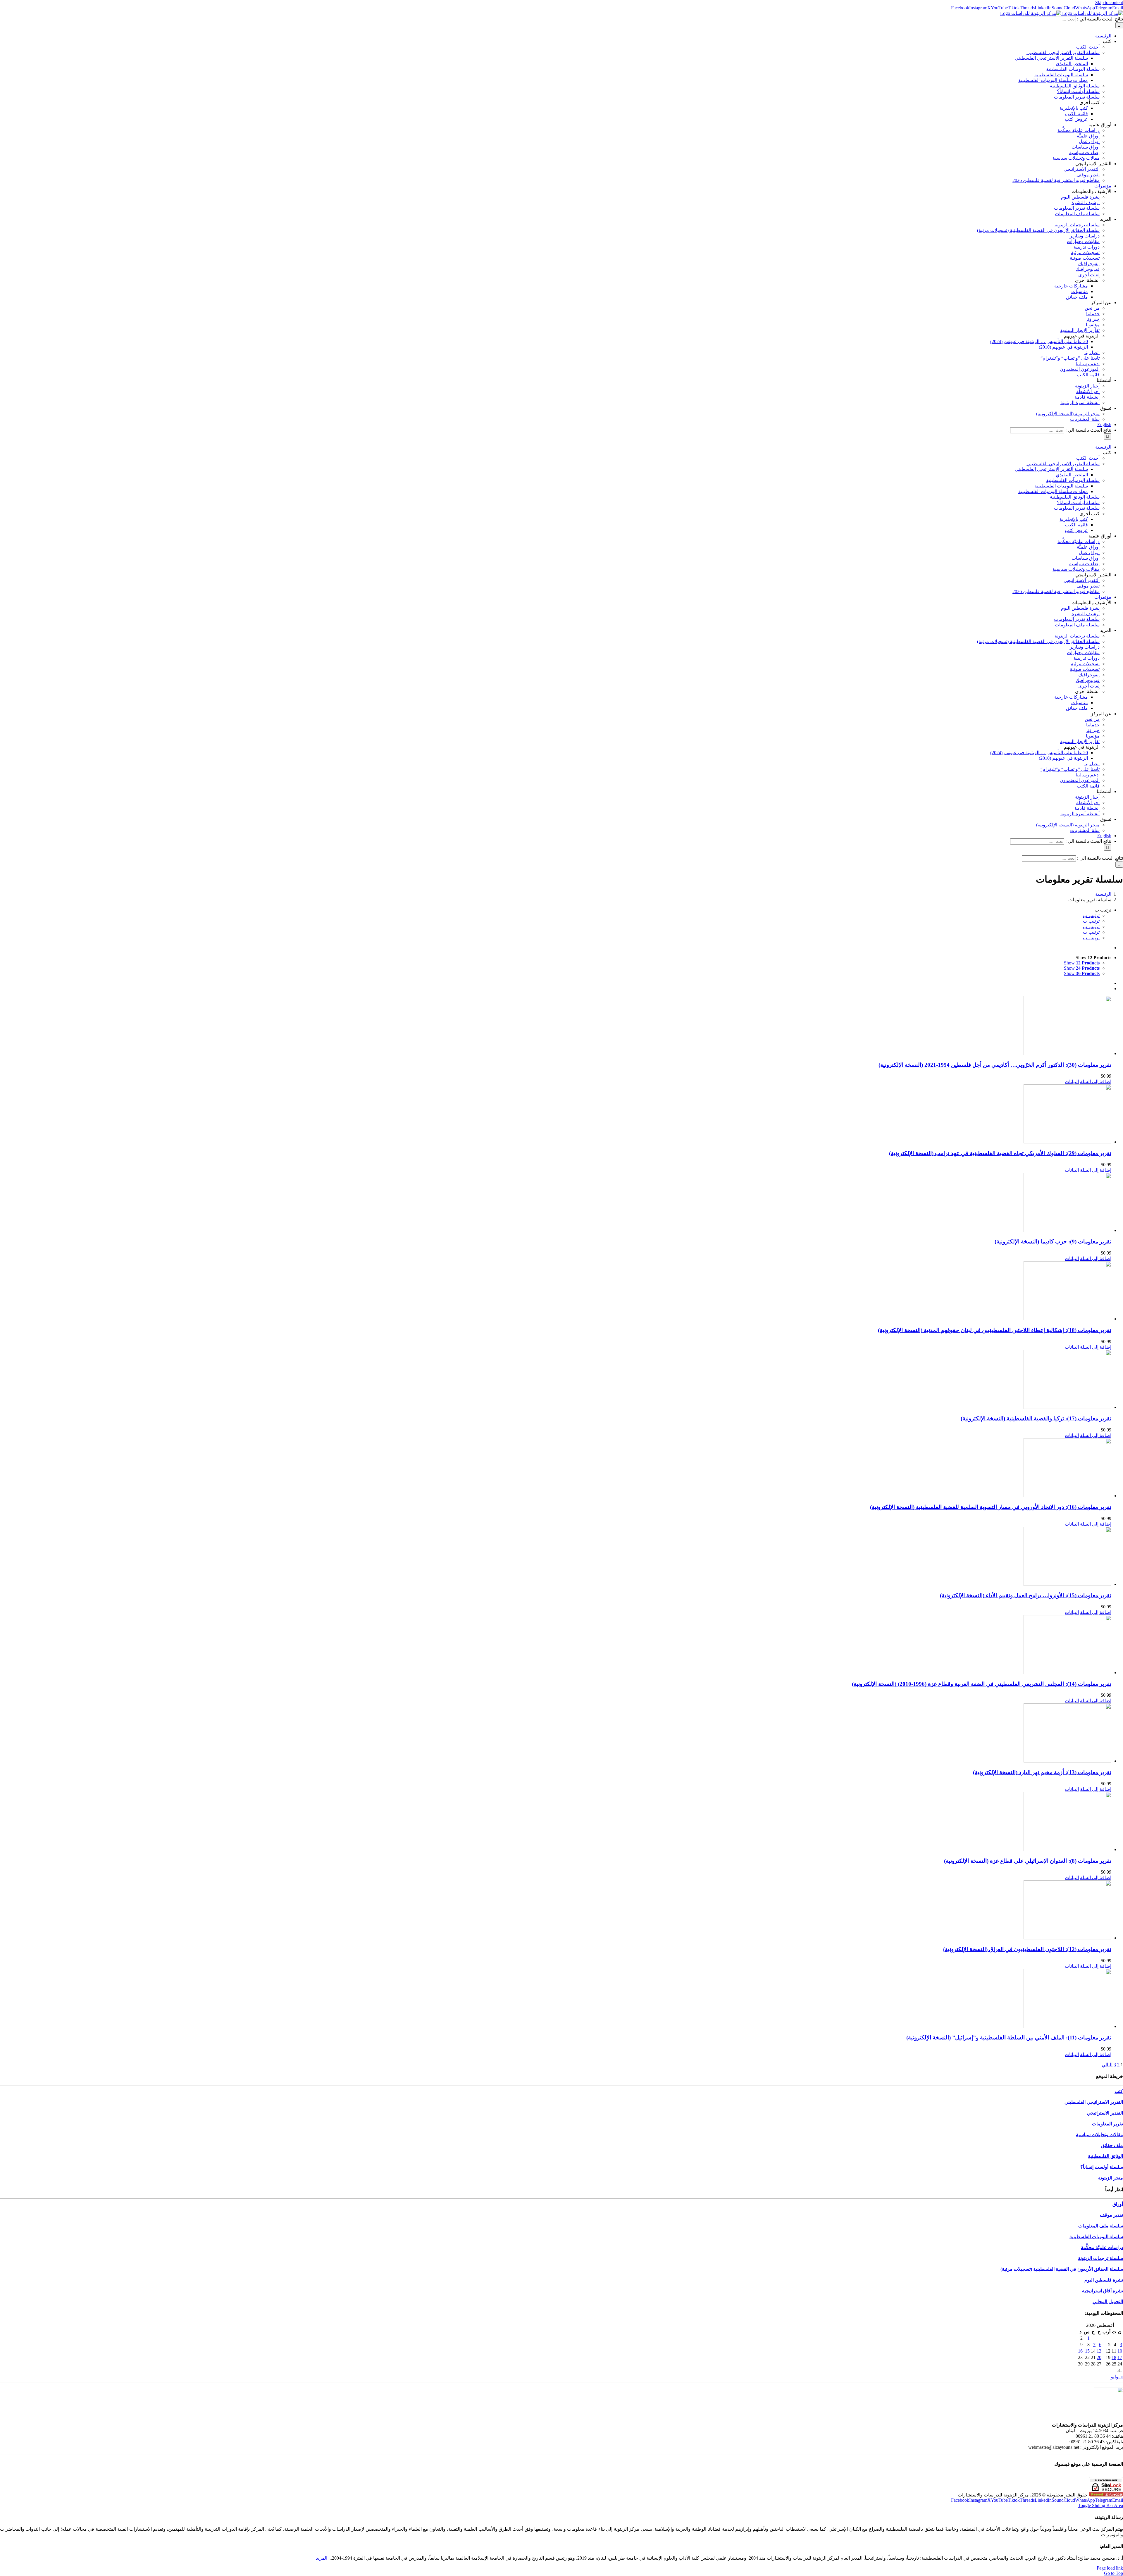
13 (1099, 2351)
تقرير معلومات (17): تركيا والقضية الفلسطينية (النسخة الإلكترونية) (1036, 1418)
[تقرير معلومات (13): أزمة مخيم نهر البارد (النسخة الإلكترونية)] (556, 1734)
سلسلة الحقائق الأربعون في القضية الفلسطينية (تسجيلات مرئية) (1062, 2269)
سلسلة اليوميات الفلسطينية (1096, 2237)
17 (1120, 2357)
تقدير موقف (1111, 2215)
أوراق (1118, 2204)
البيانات (1072, 1082)
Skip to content (1109, 2)
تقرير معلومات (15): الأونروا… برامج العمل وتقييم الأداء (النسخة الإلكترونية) (1026, 1595)
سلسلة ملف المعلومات (1101, 2226)
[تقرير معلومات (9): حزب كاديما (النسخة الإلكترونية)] (556, 1203)
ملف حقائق (1112, 2145)
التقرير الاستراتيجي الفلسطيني (1094, 2102)
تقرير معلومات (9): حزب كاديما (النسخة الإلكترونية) (1053, 1242)
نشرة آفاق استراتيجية (1103, 2291)
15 (1087, 2351)
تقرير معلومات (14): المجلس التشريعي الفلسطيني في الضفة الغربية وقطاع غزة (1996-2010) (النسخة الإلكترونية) (982, 1684)
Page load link (1110, 2568)
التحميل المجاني (1108, 2302)
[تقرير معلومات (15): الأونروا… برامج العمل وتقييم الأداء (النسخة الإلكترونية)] (556, 1557)
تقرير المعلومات (1108, 2124)
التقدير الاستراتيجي (1105, 2113)
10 (1120, 2351)
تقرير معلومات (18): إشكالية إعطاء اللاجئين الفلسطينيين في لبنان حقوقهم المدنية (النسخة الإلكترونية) (995, 1330)
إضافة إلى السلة (1096, 1082)
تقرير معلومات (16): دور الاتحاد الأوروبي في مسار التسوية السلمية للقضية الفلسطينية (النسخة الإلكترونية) (991, 1507)
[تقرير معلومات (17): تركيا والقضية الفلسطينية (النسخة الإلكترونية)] (556, 1380)
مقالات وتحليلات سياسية (1099, 2135)
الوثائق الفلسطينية (1105, 2156)
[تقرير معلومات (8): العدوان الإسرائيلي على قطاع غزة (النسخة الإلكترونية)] (556, 1822)
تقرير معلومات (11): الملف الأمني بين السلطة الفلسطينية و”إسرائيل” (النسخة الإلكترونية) (1009, 2037)
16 (1080, 2351)
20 (1099, 2357)
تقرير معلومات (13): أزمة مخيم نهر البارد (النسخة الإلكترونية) (1042, 1772)
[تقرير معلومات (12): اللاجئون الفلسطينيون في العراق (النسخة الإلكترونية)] (556, 1910)
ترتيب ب (1091, 915)
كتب (1119, 2091)
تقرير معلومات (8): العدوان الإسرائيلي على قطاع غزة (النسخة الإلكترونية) (1028, 1861)
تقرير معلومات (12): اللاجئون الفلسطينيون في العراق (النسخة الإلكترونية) (1027, 1949)
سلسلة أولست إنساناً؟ (1102, 2167)
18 (1114, 2357)
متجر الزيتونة (1111, 2178)
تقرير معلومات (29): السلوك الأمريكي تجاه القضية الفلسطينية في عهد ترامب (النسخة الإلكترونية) (1000, 1153)
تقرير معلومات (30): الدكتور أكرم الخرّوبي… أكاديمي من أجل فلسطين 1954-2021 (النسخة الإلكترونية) (995, 1065)
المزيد (322, 2558)
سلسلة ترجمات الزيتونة (1100, 2258)
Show (1082, 963)
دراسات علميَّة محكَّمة (1102, 2247)
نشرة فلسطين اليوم (1104, 2280)
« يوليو (1117, 2377)
